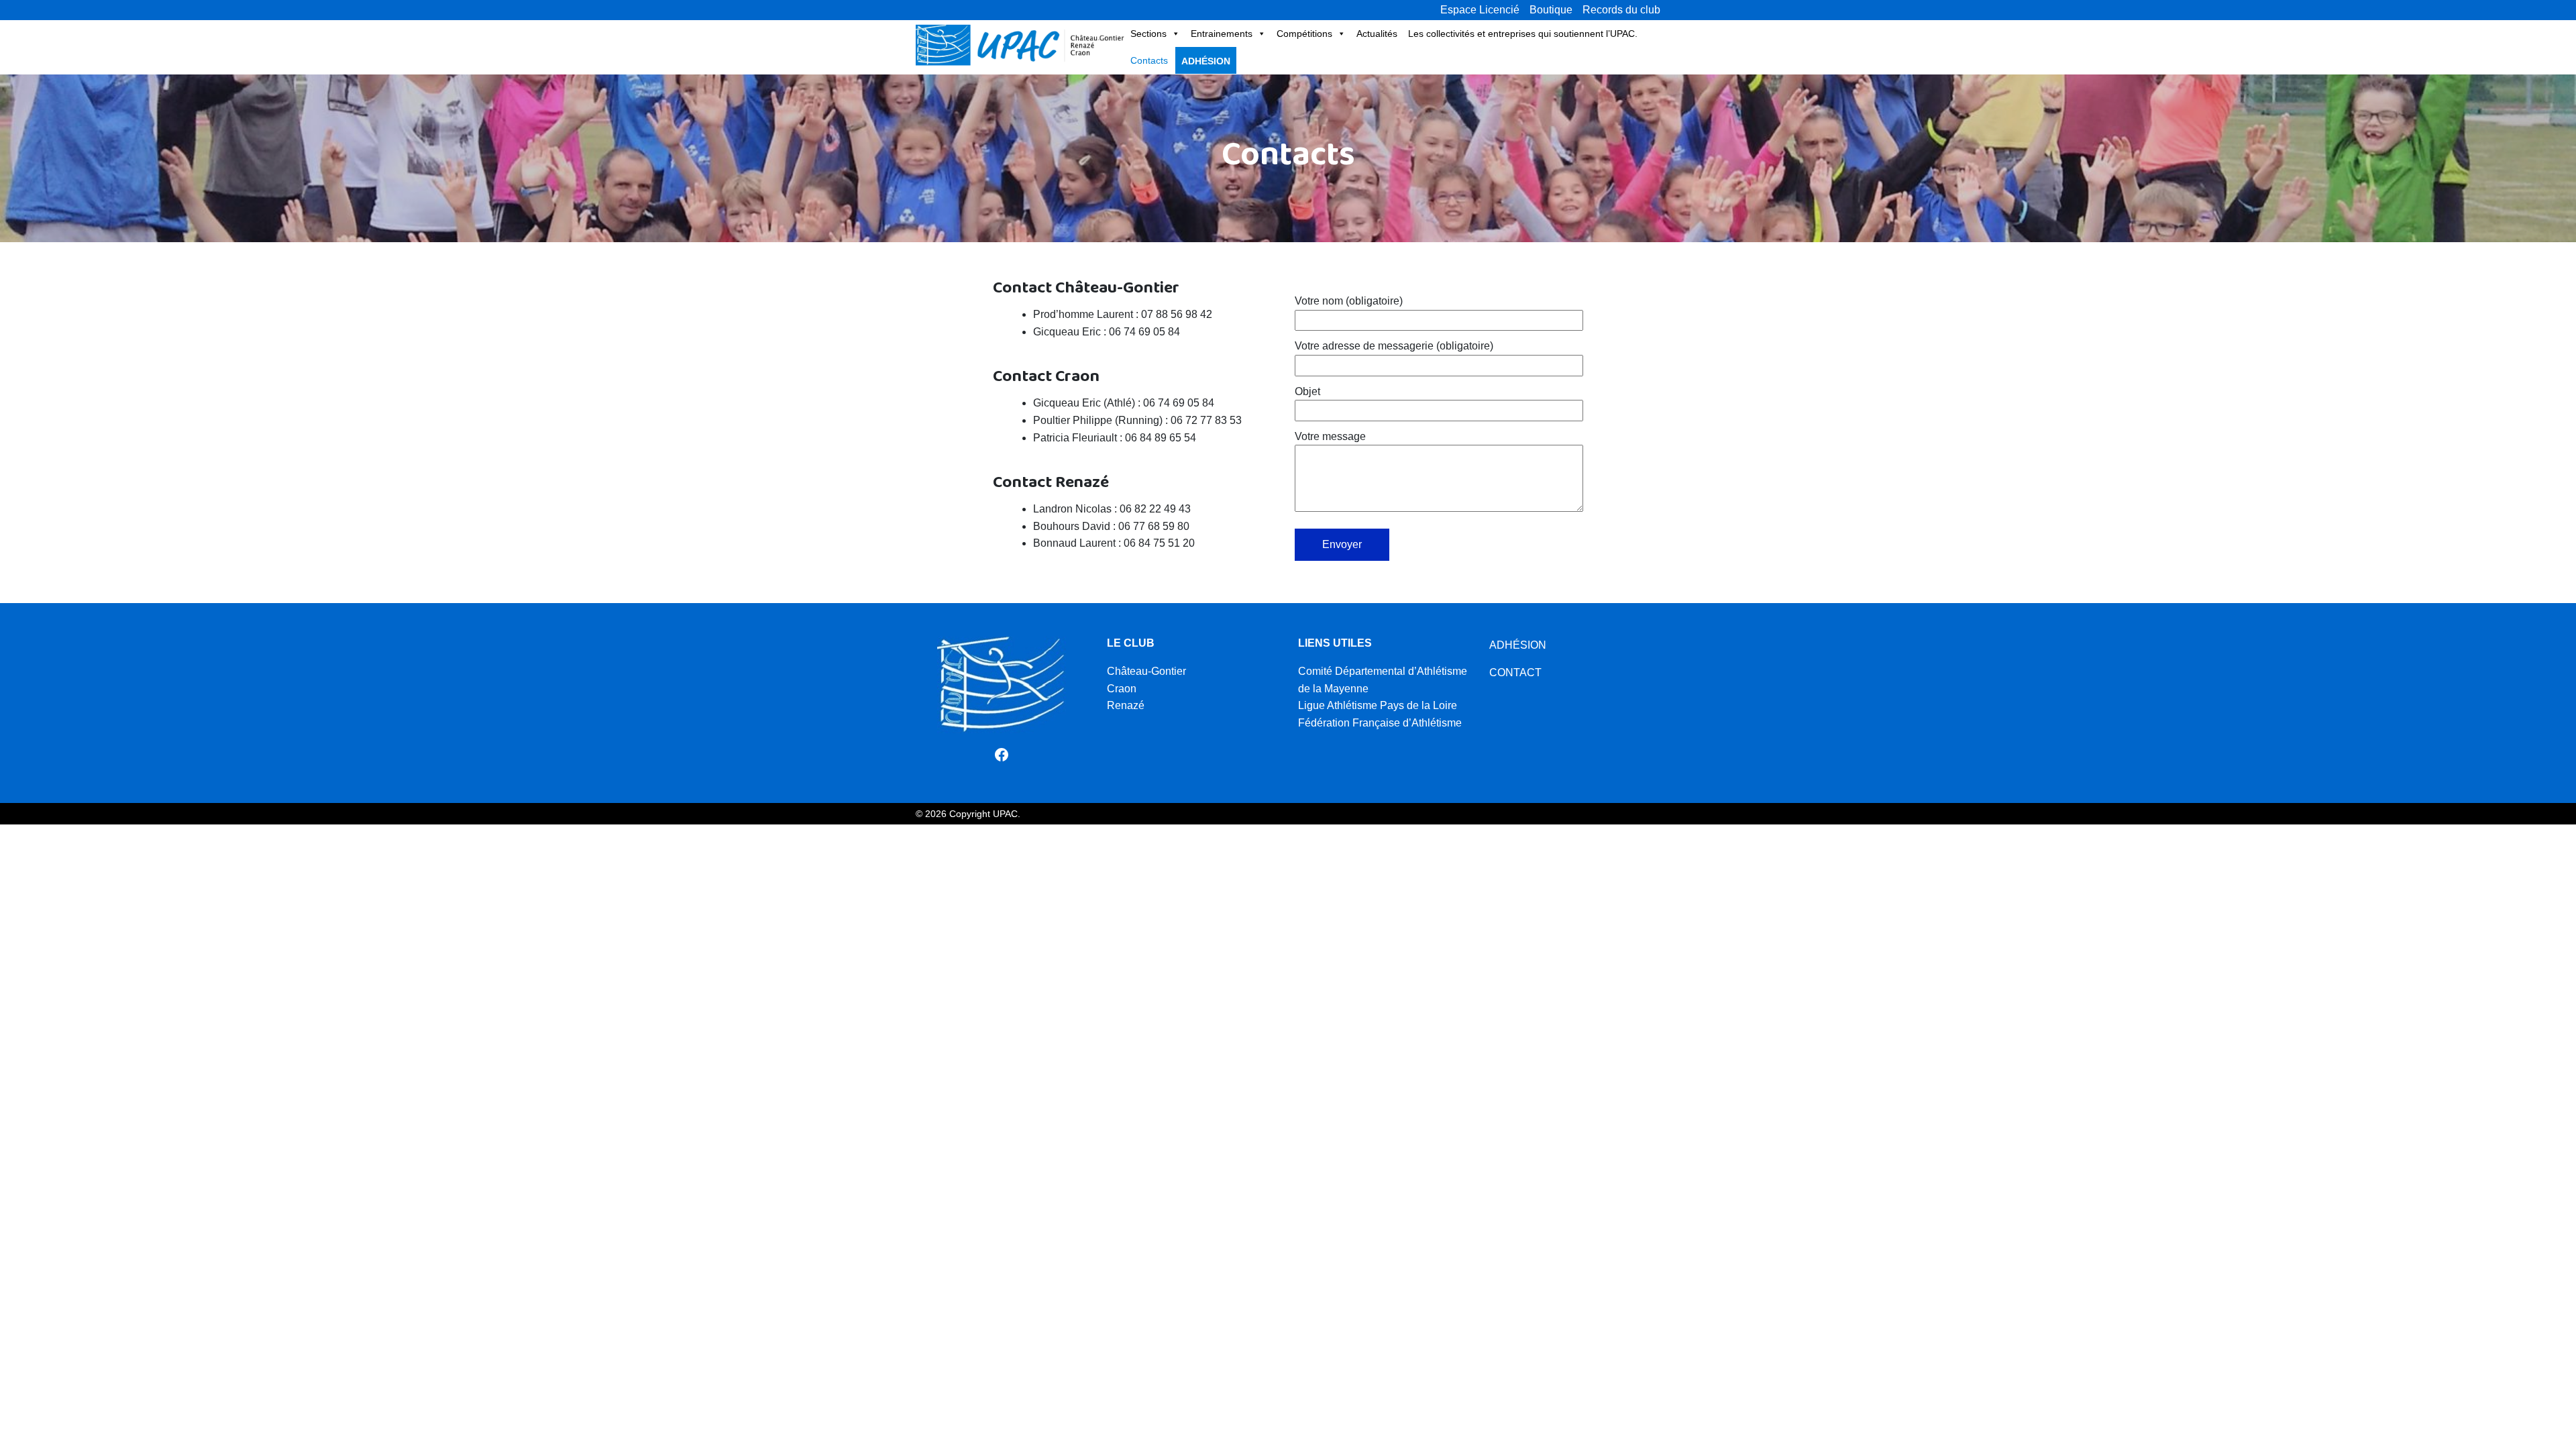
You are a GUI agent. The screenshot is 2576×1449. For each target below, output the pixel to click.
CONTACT (1515, 673)
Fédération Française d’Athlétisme (1380, 723)
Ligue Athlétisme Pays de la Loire (1378, 705)
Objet (1307, 391)
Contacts (1149, 60)
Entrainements (1222, 34)
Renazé (1126, 705)
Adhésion (1206, 61)
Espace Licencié (1480, 10)
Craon (1122, 689)
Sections (1148, 34)
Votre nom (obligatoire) (1349, 301)
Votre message (1330, 436)
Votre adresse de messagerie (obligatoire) (1394, 346)
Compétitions (1304, 34)
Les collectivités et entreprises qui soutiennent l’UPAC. (1523, 34)
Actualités (1377, 34)
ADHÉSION (1518, 645)
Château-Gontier (1146, 671)
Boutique (1551, 10)
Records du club (1621, 10)
